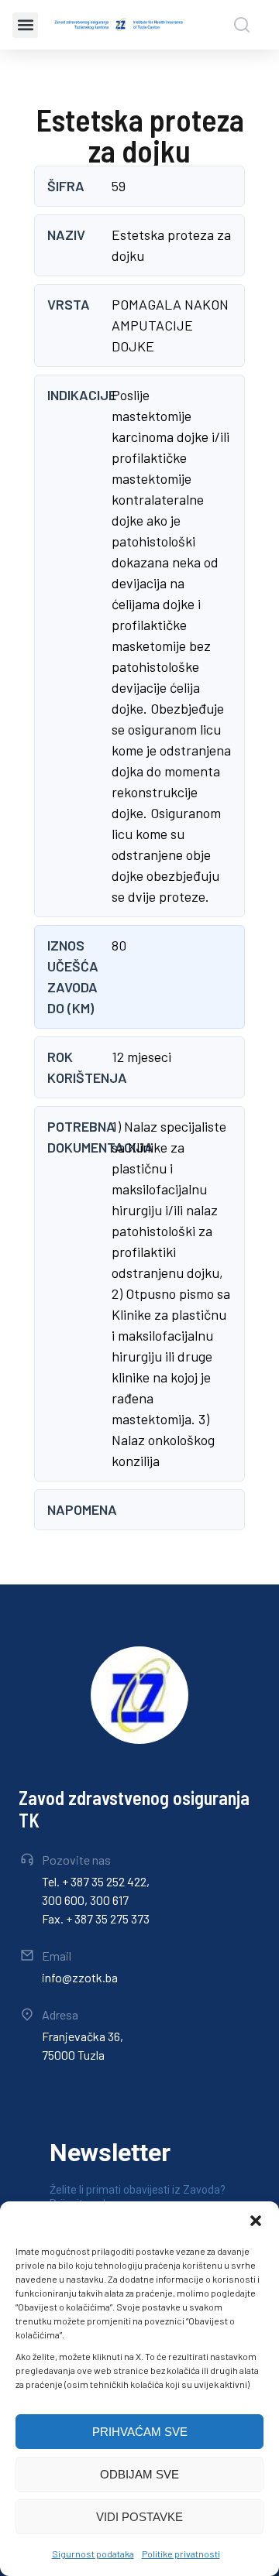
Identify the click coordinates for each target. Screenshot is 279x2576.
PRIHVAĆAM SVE (140, 2432)
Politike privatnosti (181, 2554)
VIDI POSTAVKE (139, 2517)
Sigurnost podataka (93, 2554)
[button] (256, 2221)
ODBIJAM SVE (139, 2474)
